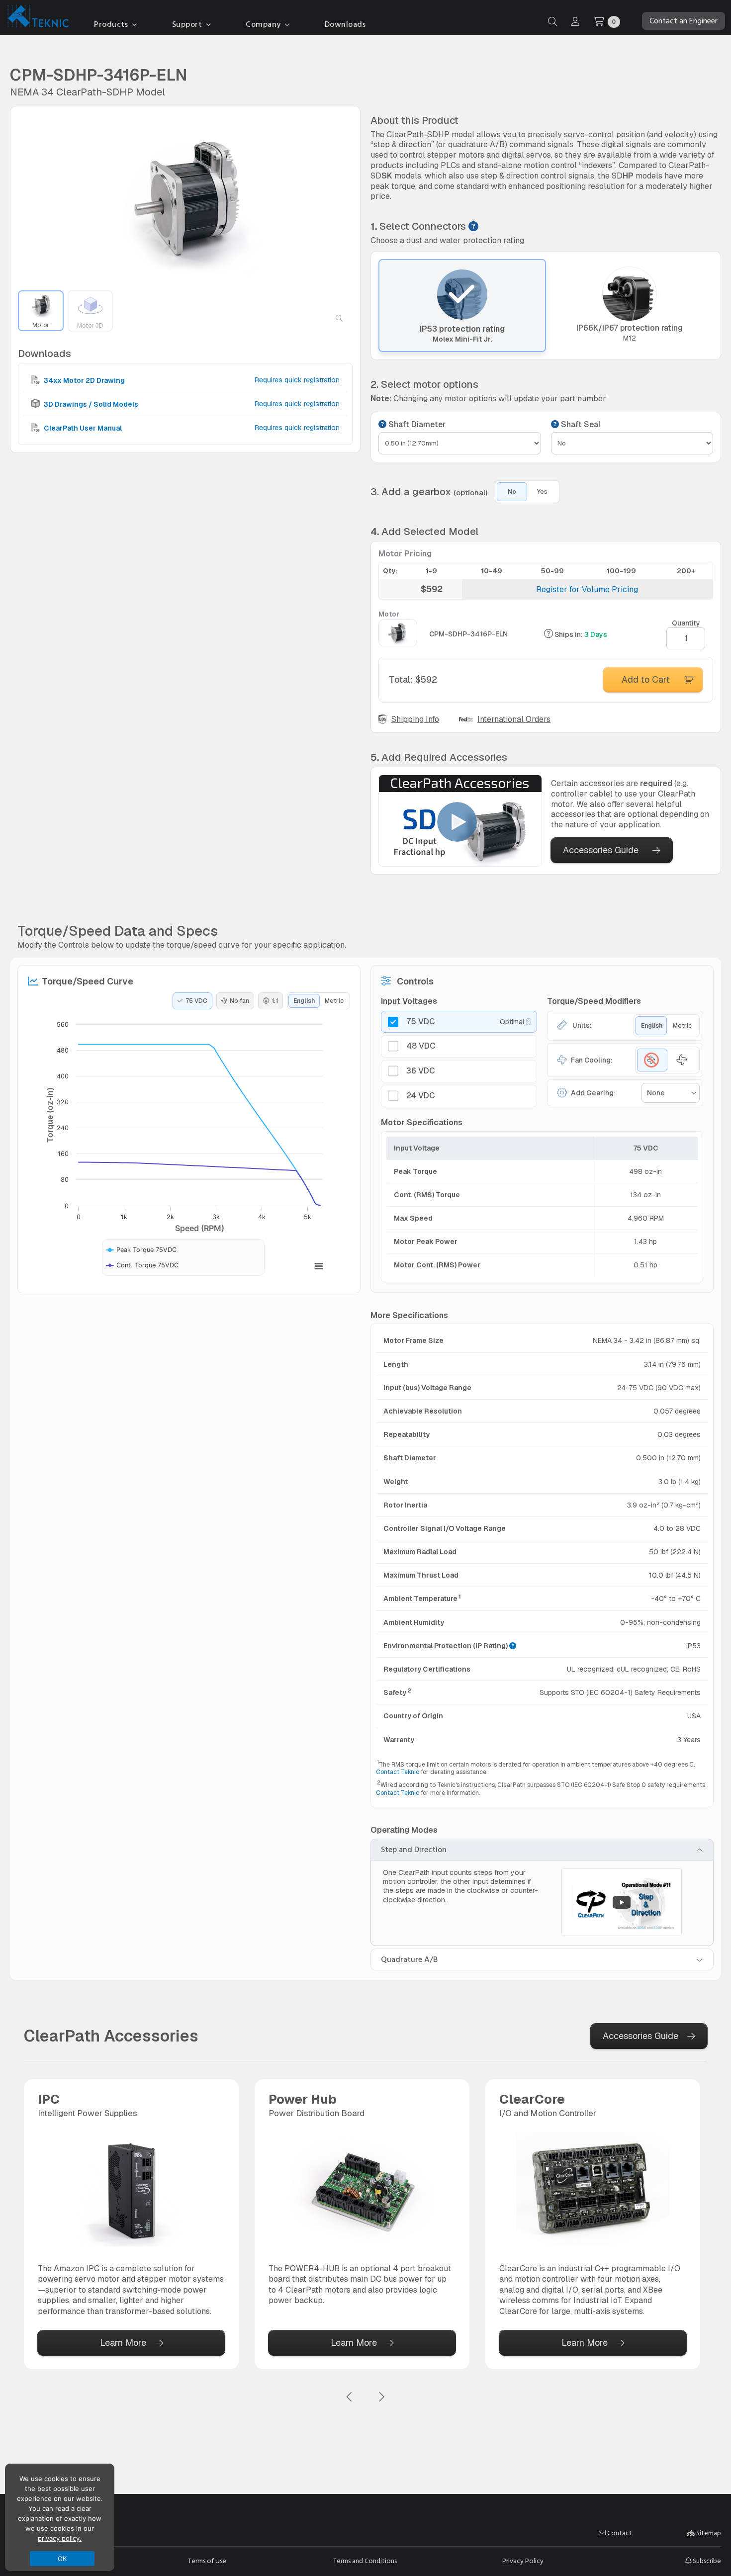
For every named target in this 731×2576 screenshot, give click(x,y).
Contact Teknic (398, 1772)
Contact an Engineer (684, 21)
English (304, 1001)
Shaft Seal (580, 425)
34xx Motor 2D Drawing (84, 380)
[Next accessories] (381, 2397)
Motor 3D (90, 325)
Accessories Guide (601, 850)
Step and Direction (414, 1850)
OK (62, 2559)
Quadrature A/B (409, 1959)
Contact (619, 2533)
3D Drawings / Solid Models (90, 404)
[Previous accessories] (350, 2397)
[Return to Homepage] (36, 18)
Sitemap (708, 2533)
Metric (334, 1001)
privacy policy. (60, 2538)
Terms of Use (207, 2561)
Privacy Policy (523, 2561)
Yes (542, 492)
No (512, 492)
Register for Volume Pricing (587, 589)
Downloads (345, 24)
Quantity (686, 623)
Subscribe (706, 2561)
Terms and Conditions (365, 2561)
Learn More (123, 2343)
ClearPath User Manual (82, 428)
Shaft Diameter (416, 425)
